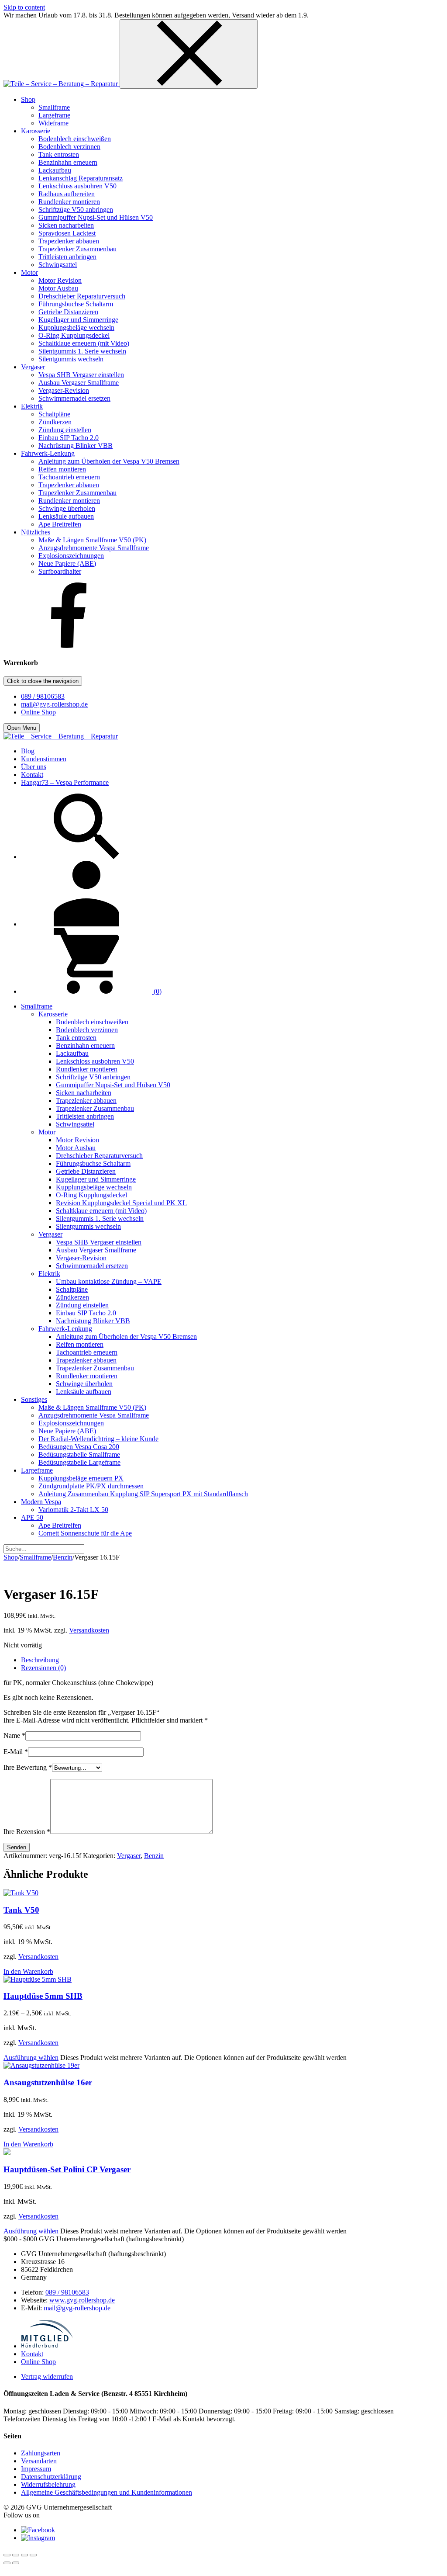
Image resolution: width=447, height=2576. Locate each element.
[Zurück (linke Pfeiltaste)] (7, 2563)
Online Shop (38, 712)
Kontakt (32, 2354)
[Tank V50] (21, 1893)
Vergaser (129, 1856)
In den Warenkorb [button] (28, 1971)
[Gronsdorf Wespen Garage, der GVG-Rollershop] (62, 84)
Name (14, 1735)
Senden (17, 1847)
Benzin (63, 1557)
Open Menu (22, 728)
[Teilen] (24, 2555)
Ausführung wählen (31, 2058)
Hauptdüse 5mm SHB (43, 1996)
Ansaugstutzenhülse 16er (48, 2082)
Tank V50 (21, 1910)
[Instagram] (38, 2538)
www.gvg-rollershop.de (82, 2300)
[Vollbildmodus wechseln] (16, 2555)
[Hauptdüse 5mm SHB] (38, 1979)
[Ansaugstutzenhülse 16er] (41, 2065)
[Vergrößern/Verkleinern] (7, 2555)
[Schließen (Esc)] (33, 2555)
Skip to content (24, 7)
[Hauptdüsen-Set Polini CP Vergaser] (7, 2153)
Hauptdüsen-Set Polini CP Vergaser (67, 2169)
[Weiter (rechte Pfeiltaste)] (16, 2563)
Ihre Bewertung (28, 1767)
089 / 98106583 (43, 696)
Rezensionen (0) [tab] (43, 1668)
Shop (11, 1557)
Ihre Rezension (27, 1832)
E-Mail (16, 1752)
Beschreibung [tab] (40, 1660)
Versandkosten (89, 1630)
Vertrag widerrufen (47, 2377)
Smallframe (35, 1557)
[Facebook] (69, 646)
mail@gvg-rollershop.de (54, 704)
